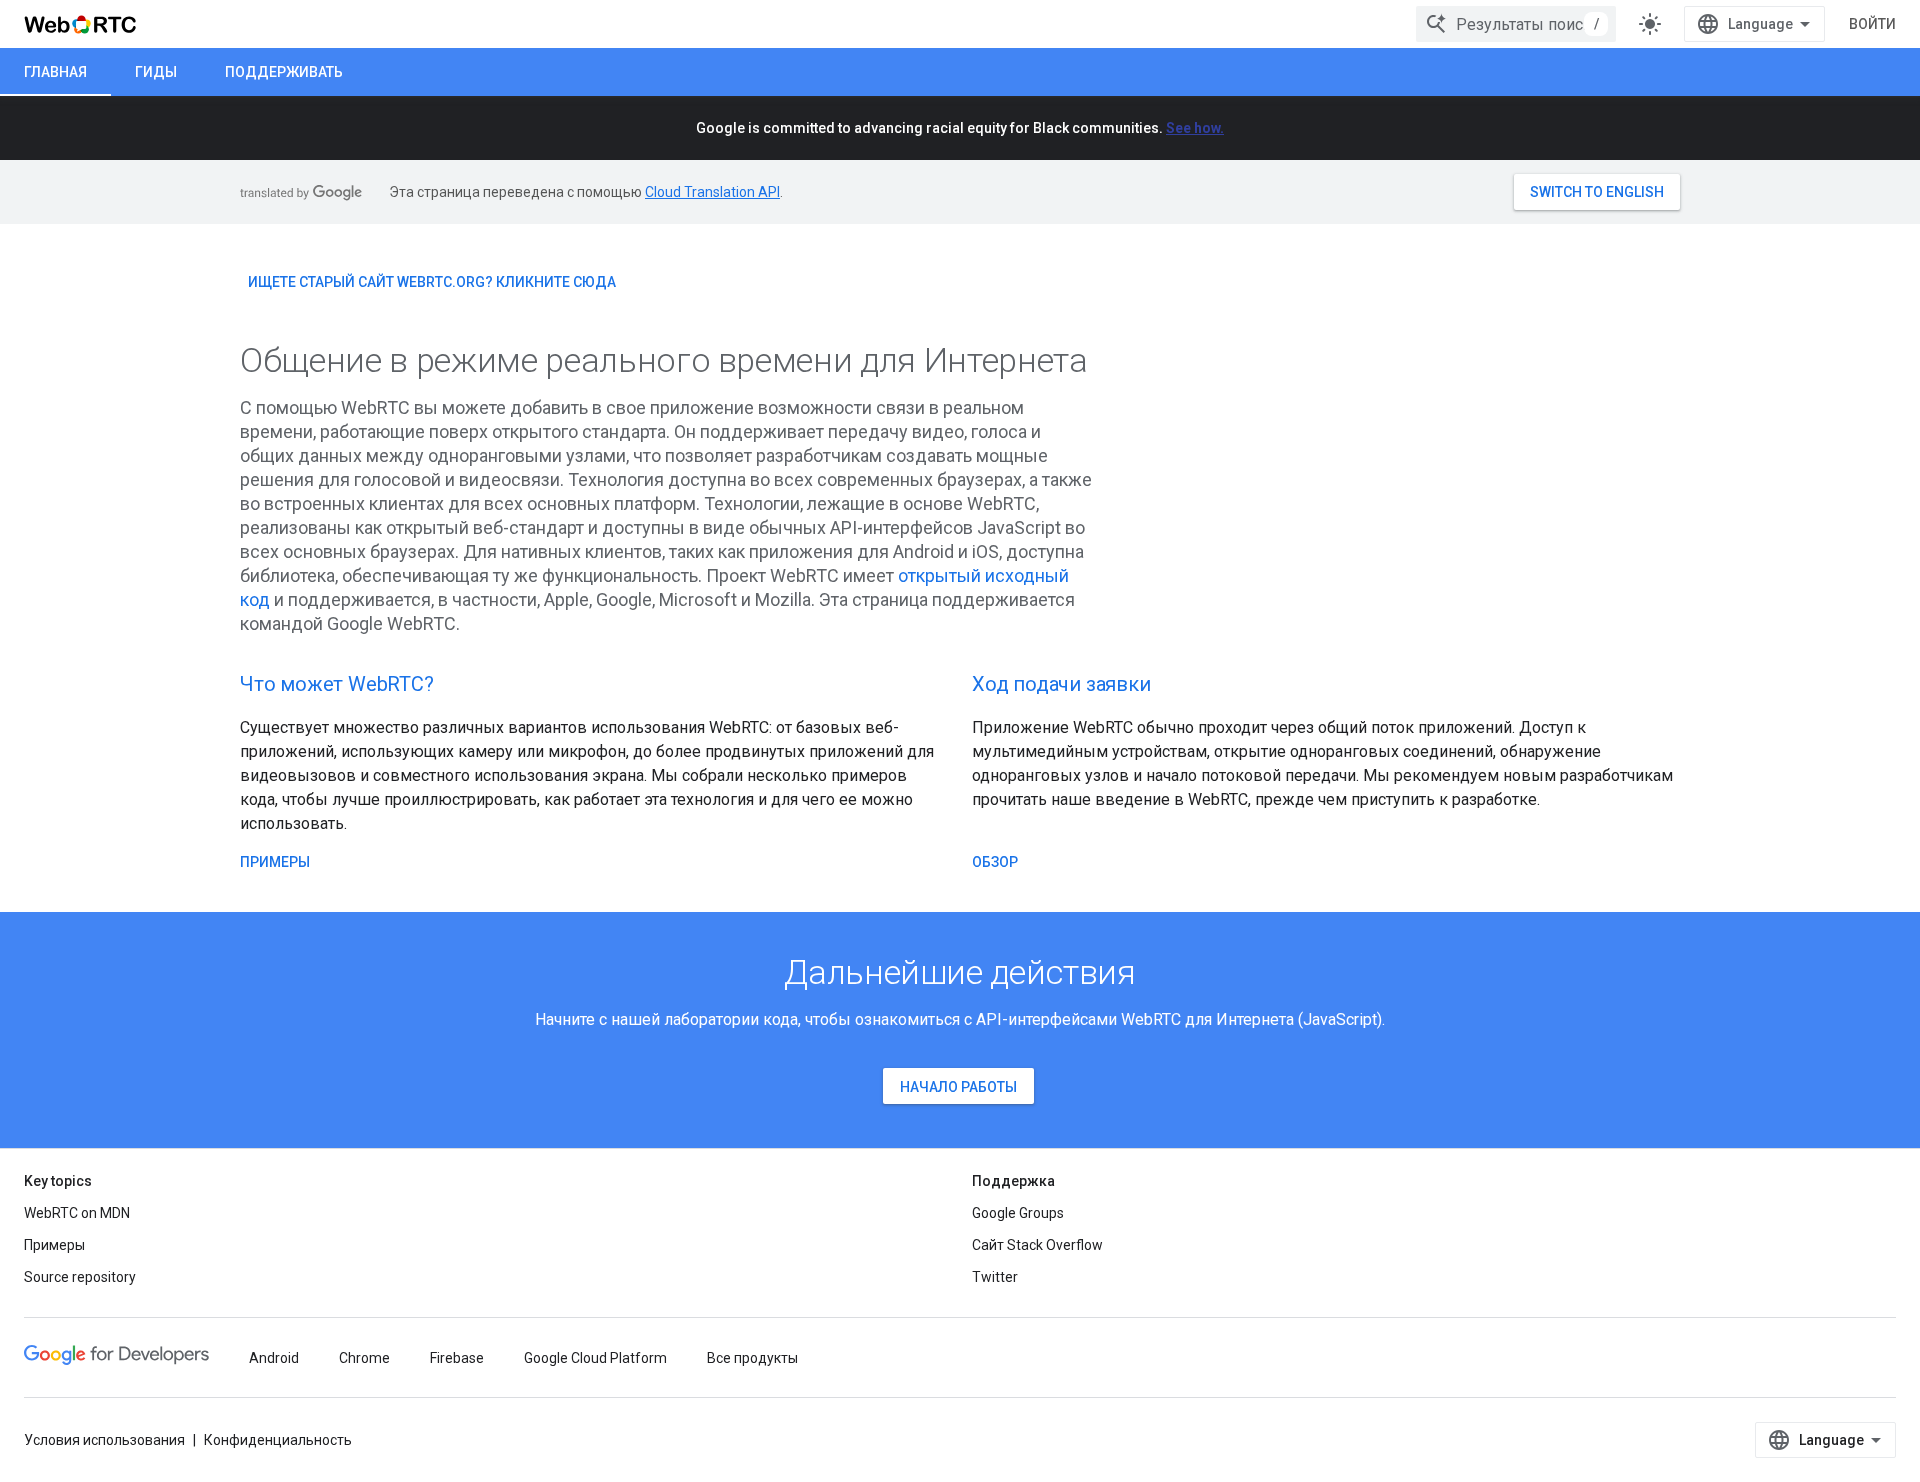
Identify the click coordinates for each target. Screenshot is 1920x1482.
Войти (1872, 24)
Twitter (995, 1277)
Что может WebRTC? (337, 684)
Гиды (156, 72)
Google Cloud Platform (595, 1358)
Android (274, 1358)
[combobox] (1516, 24)
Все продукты (752, 1358)
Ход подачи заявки (1061, 684)
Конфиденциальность (278, 1440)
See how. (1195, 128)
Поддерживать (284, 72)
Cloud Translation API (712, 192)
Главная (55, 72)
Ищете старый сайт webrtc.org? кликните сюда (432, 282)
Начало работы (958, 1087)
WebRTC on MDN (77, 1213)
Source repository (80, 1277)
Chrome (364, 1358)
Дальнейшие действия (960, 972)
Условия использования (104, 1440)
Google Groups (1018, 1213)
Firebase (457, 1358)
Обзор (995, 862)
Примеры (275, 862)
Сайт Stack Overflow (1037, 1245)
